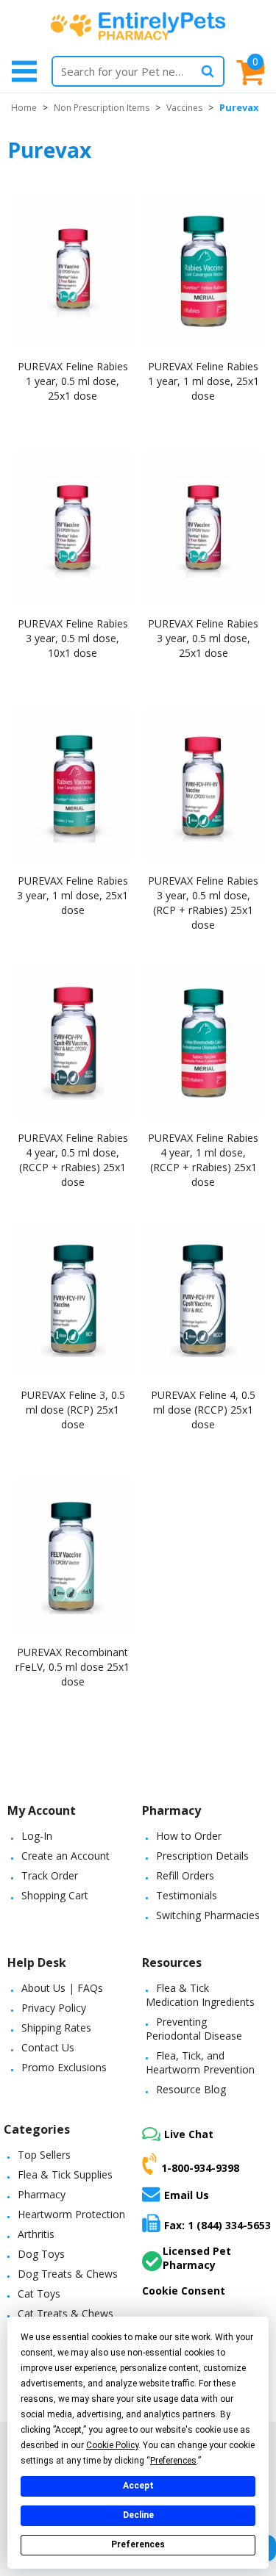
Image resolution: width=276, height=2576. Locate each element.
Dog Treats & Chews (68, 2274)
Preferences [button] (173, 2461)
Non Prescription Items (102, 108)
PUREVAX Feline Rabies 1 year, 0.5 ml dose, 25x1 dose (73, 381)
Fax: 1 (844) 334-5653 (217, 2225)
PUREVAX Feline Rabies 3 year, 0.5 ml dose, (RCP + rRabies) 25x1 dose (203, 903)
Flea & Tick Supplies (65, 2174)
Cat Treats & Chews (66, 2313)
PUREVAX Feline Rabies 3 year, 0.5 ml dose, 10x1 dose (73, 638)
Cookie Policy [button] (112, 2445)
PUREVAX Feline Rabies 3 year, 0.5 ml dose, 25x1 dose (203, 638)
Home (24, 108)
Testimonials (187, 1895)
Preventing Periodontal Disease (194, 2029)
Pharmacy (42, 2194)
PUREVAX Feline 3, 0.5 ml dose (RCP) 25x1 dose (73, 1410)
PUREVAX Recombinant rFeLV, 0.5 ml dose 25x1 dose (72, 1667)
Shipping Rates (56, 2028)
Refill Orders (185, 1875)
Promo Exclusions (64, 2067)
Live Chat (189, 2134)
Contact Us (48, 2047)
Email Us (187, 2195)
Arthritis (36, 2234)
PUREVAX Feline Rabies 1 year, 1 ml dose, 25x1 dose (204, 381)
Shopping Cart (55, 1895)
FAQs (90, 1988)
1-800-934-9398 (200, 2168)
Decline (138, 2515)
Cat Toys (39, 2293)
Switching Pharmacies (208, 1915)
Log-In (37, 1836)
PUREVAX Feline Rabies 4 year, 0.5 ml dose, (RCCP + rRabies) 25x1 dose (73, 1160)
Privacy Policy (54, 2008)
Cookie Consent (184, 2291)
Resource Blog (191, 2089)
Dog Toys (41, 2254)
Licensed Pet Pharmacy (197, 2258)
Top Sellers (44, 2155)
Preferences (138, 2544)
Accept (138, 2486)
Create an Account (66, 1856)
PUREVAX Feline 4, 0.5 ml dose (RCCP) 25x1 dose (203, 1410)
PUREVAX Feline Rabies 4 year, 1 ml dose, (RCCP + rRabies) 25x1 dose (203, 1160)
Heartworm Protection (71, 2214)
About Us (43, 1988)
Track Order (50, 1875)
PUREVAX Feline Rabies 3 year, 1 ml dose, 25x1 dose (72, 895)
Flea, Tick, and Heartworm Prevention (200, 2062)
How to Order (189, 1836)
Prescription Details (202, 1856)
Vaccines (184, 108)
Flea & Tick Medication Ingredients (200, 1995)
